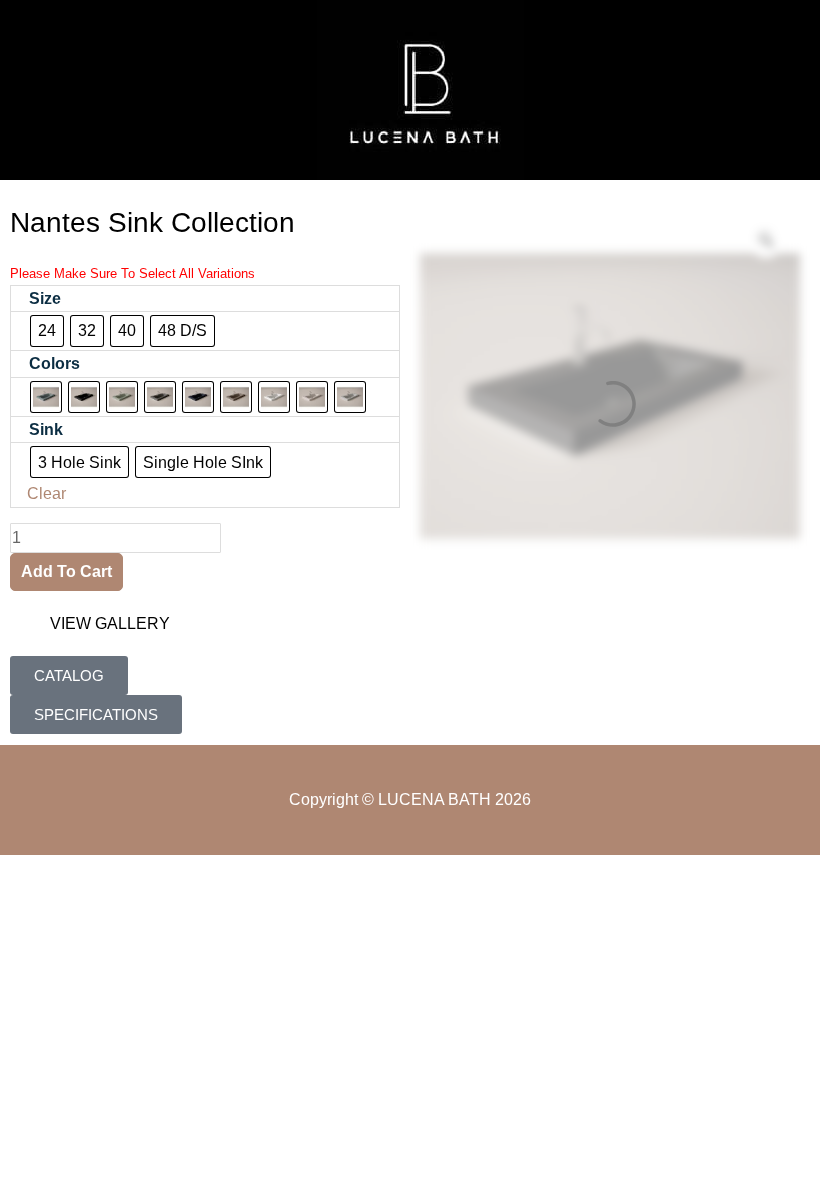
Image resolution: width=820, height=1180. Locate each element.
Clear (46, 493)
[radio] (47, 331)
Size (45, 298)
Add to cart (66, 571)
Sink (46, 429)
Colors (54, 363)
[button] (45, 90)
